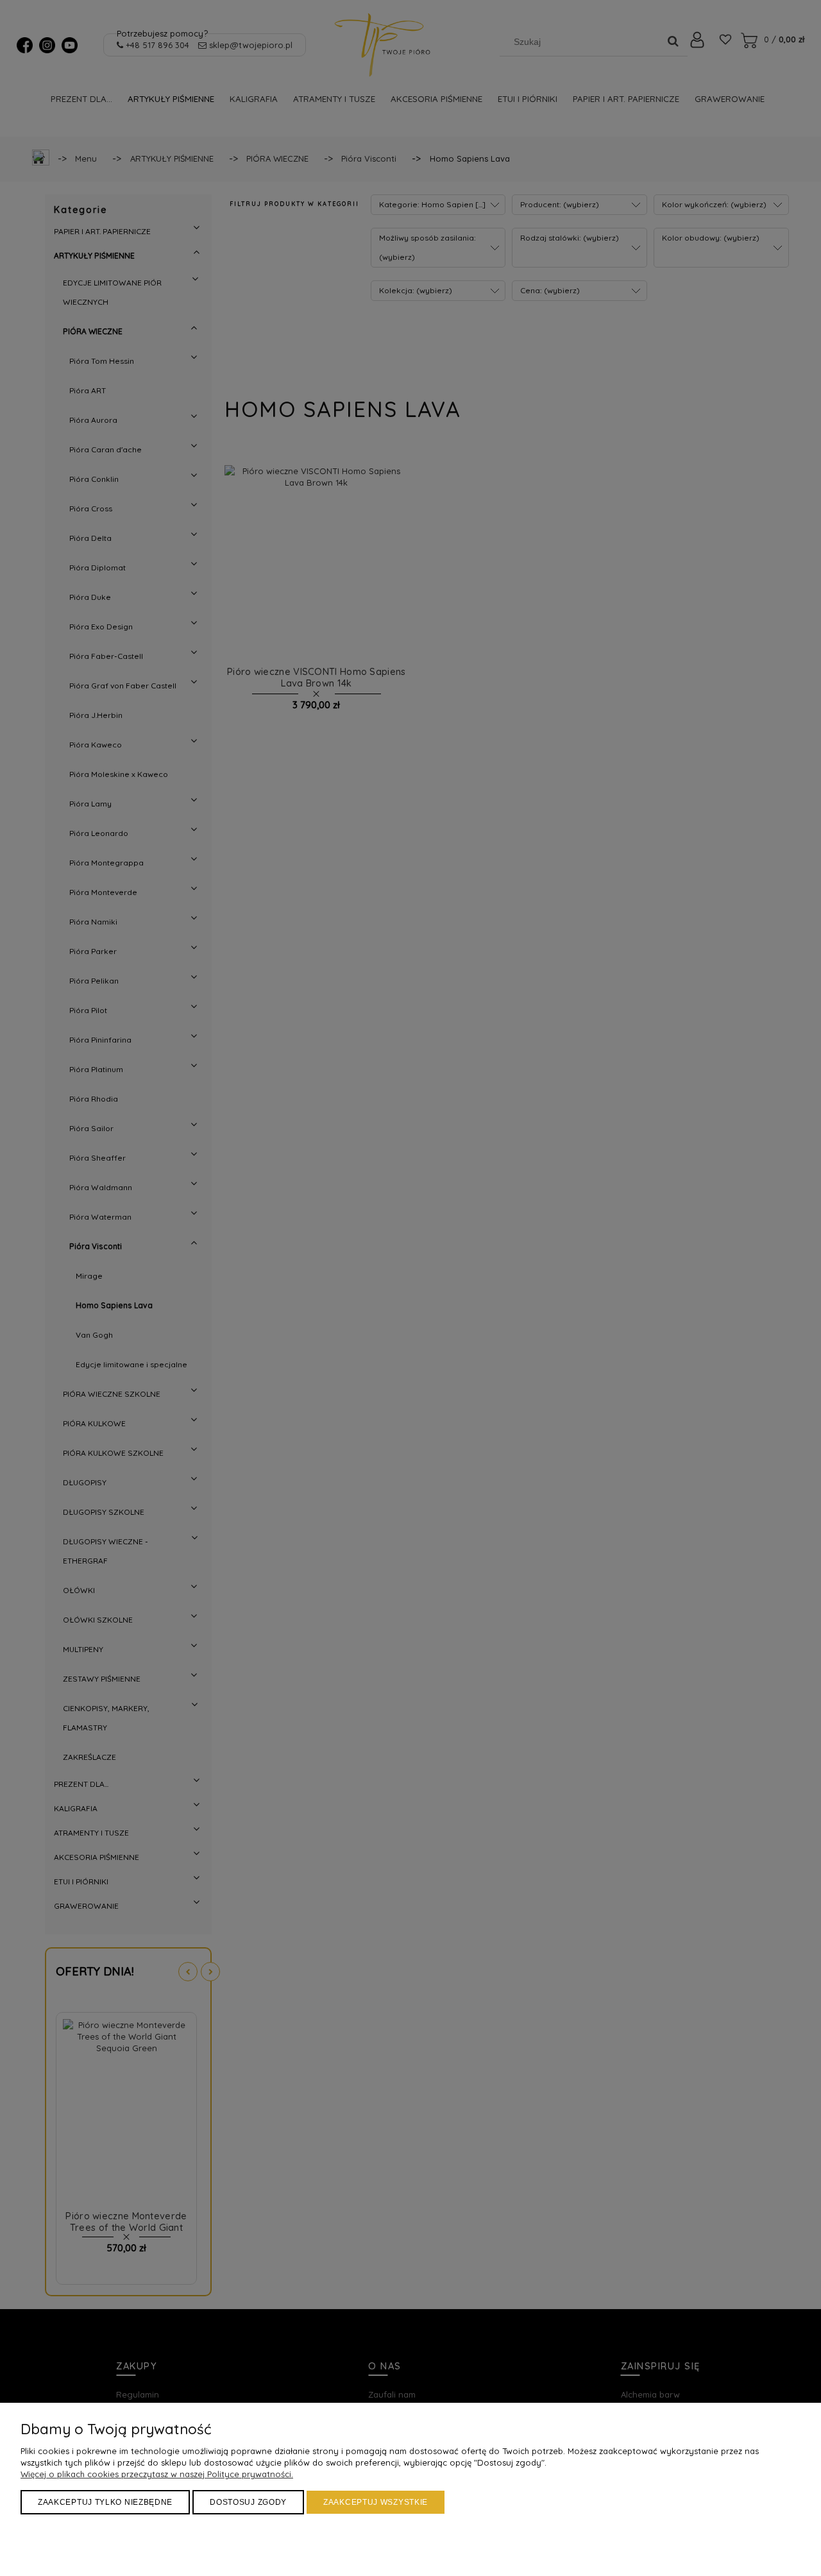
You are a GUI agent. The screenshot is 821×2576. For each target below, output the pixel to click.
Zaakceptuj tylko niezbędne (105, 2502)
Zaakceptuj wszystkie (376, 2502)
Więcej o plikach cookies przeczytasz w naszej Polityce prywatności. (157, 2474)
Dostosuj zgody (248, 2502)
